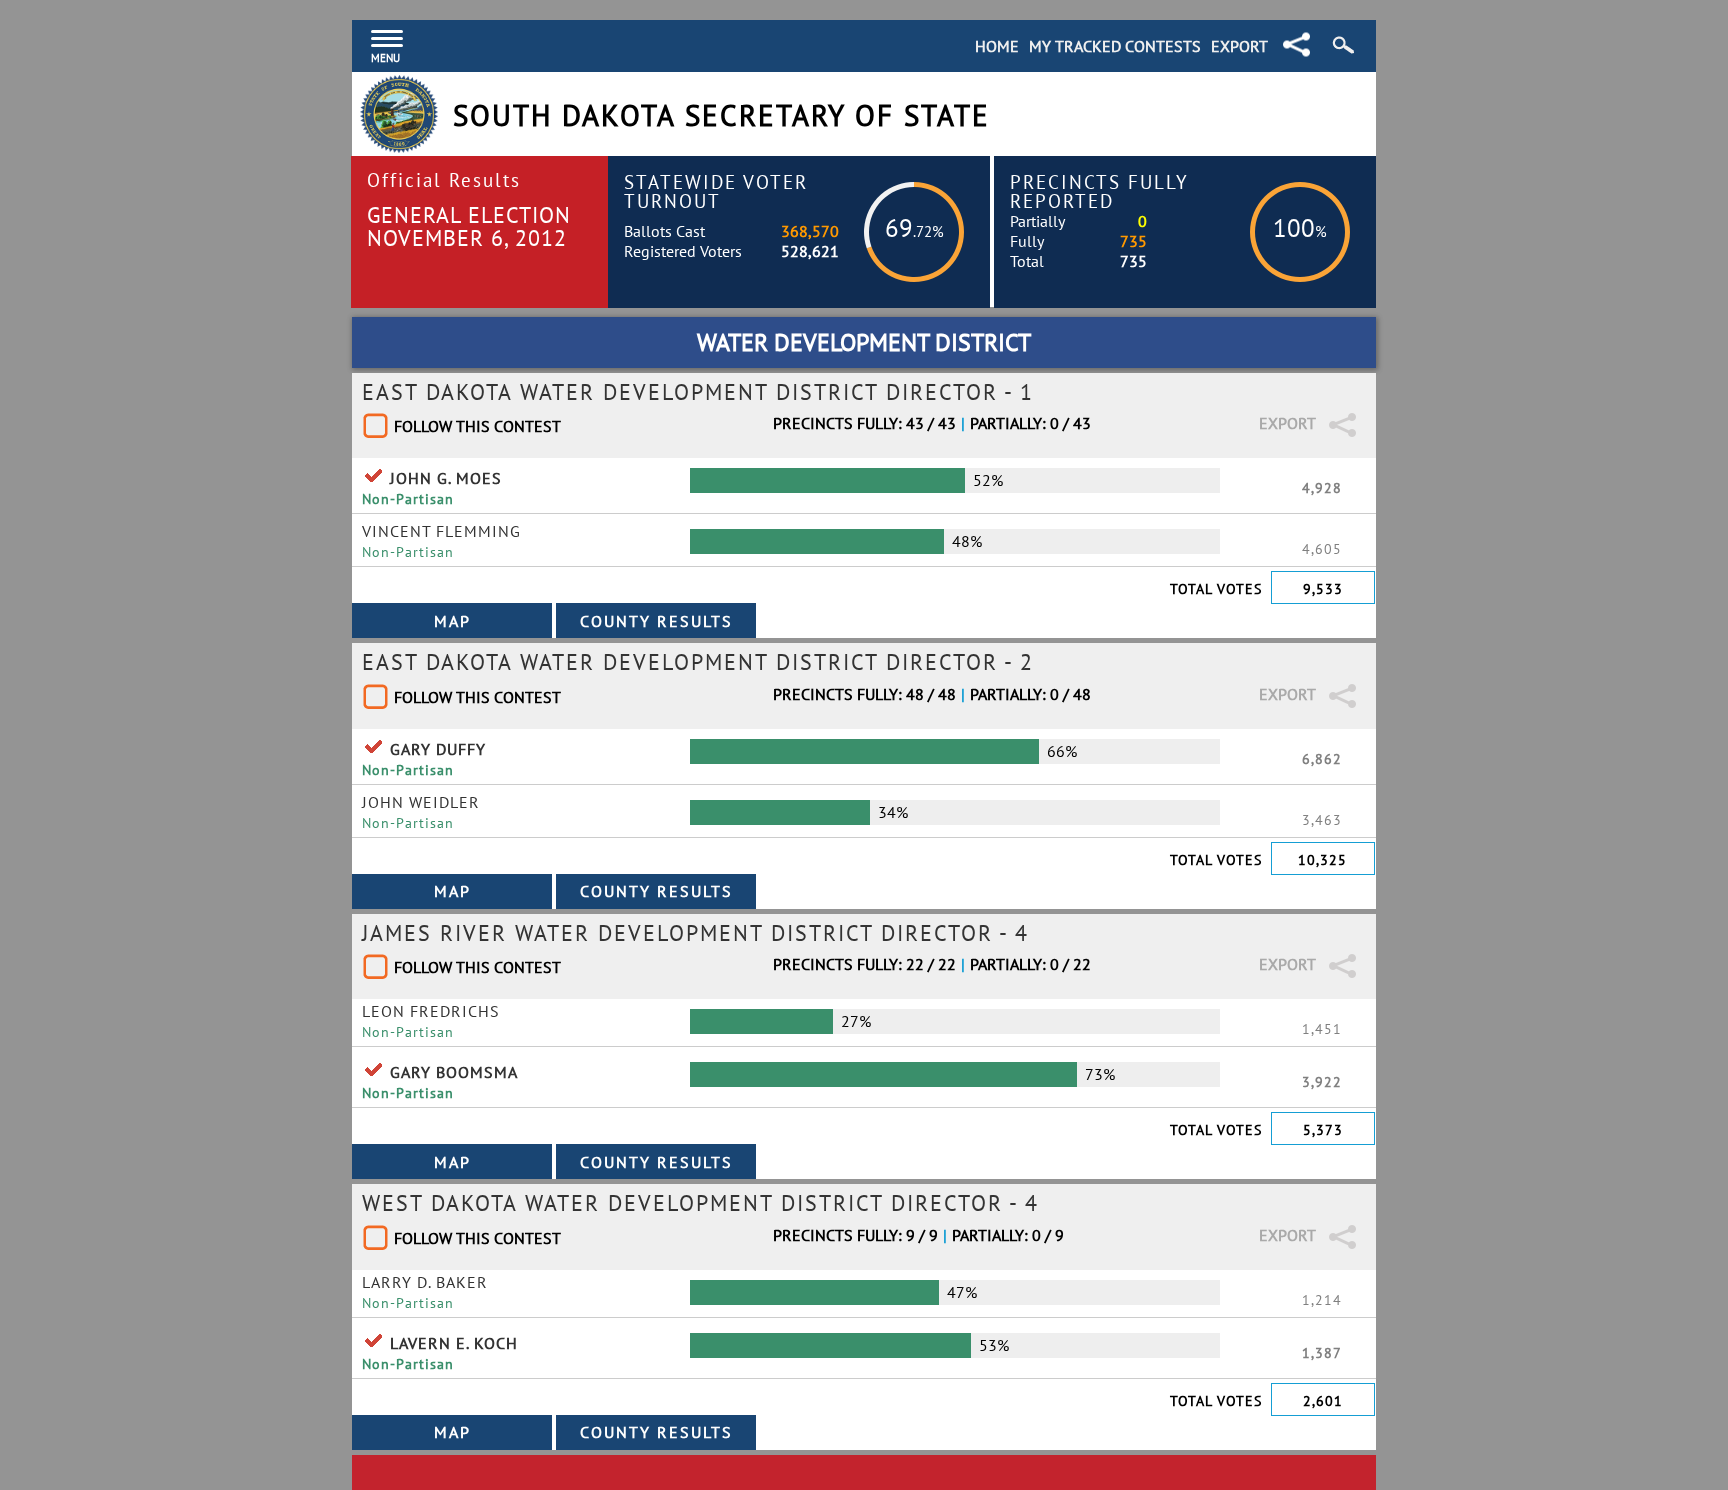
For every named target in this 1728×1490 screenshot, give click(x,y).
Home (997, 46)
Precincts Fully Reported (1099, 191)
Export (1239, 46)
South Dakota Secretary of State (721, 115)
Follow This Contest (477, 426)
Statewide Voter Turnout (716, 191)
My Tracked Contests (1115, 46)
